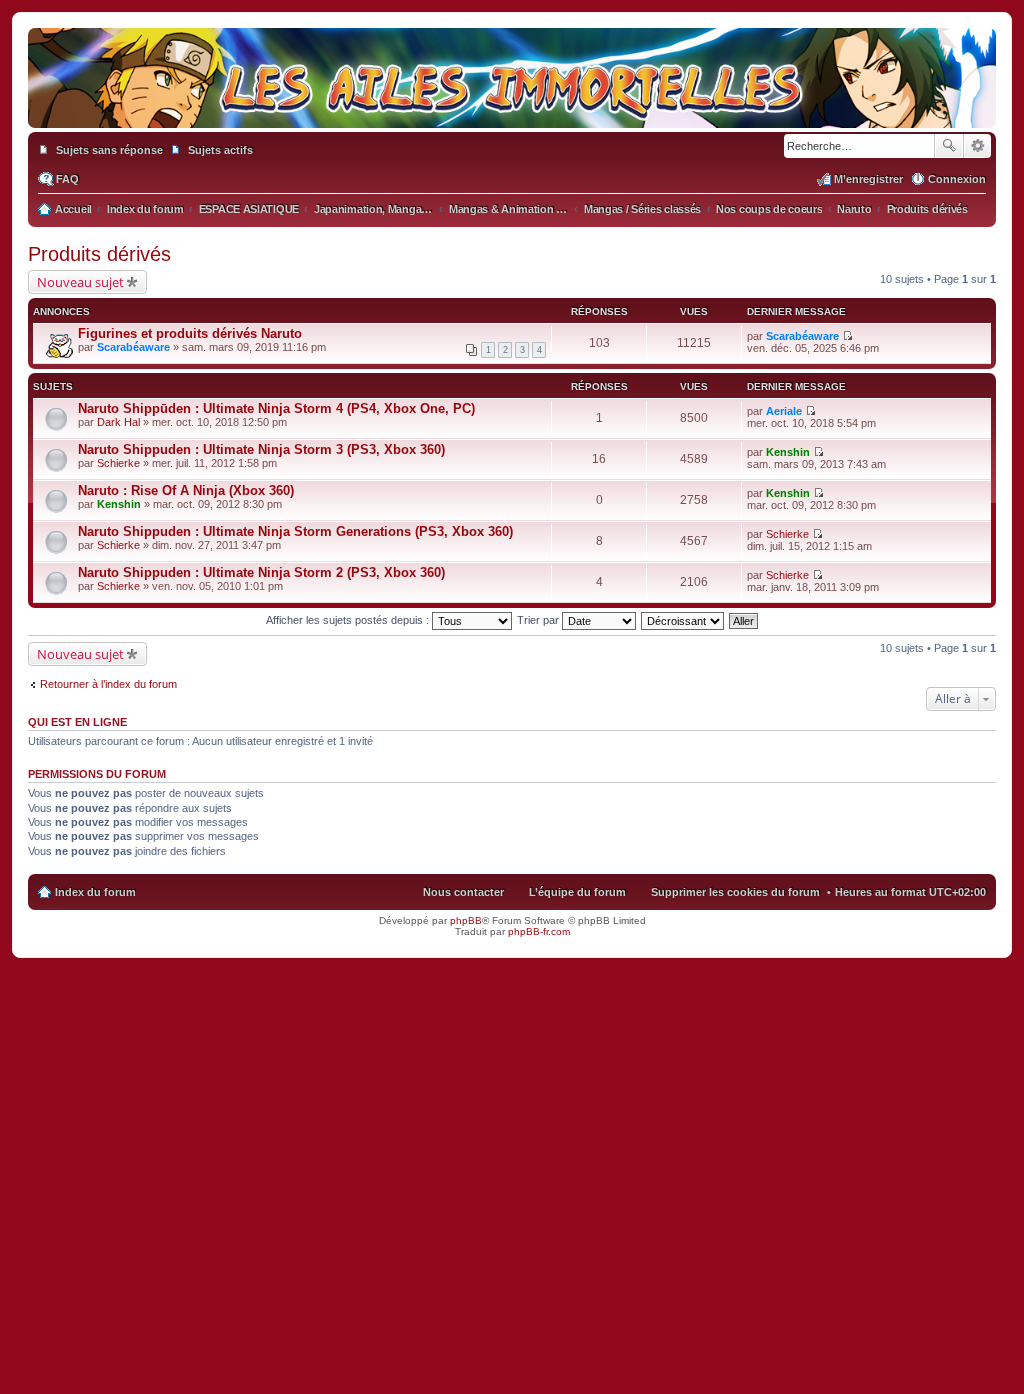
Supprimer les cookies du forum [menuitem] (735, 892)
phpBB (466, 920)
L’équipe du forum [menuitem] (577, 892)
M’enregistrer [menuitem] (868, 179)
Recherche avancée (977, 146)
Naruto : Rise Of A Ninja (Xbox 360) (186, 490)
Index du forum (95, 892)
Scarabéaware (133, 347)
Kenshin (788, 452)
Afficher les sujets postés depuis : (349, 620)
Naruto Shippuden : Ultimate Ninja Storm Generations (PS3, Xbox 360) (295, 531)
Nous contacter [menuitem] (463, 892)
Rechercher (949, 146)
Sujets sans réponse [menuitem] (109, 150)
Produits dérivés (99, 254)
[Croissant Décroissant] (683, 620)
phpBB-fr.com (539, 931)
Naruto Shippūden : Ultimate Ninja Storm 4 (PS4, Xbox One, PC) (276, 408)
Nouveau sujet (80, 282)
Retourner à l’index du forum (108, 684)
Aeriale (784, 411)
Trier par (539, 620)
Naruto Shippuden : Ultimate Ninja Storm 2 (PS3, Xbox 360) (261, 572)
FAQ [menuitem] (67, 179)
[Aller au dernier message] (847, 336)
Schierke (118, 463)
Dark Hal (118, 422)
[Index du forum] (512, 108)
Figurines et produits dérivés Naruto (190, 333)
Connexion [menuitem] (957, 179)
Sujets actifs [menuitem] (220, 150)
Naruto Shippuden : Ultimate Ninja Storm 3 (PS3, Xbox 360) (261, 449)
